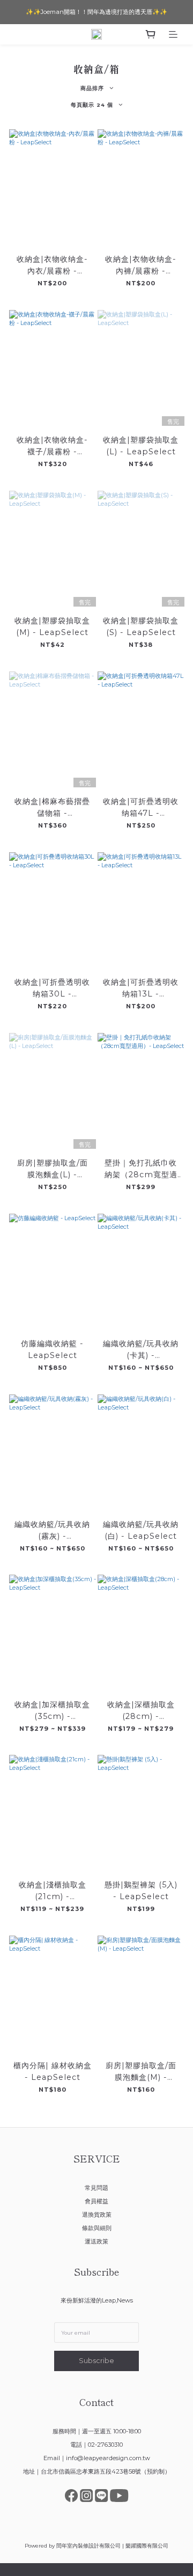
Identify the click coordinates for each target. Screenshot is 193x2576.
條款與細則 (97, 2228)
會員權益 (96, 2201)
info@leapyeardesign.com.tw (108, 2458)
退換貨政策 (97, 2215)
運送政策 (96, 2241)
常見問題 (96, 2188)
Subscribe (96, 2361)
